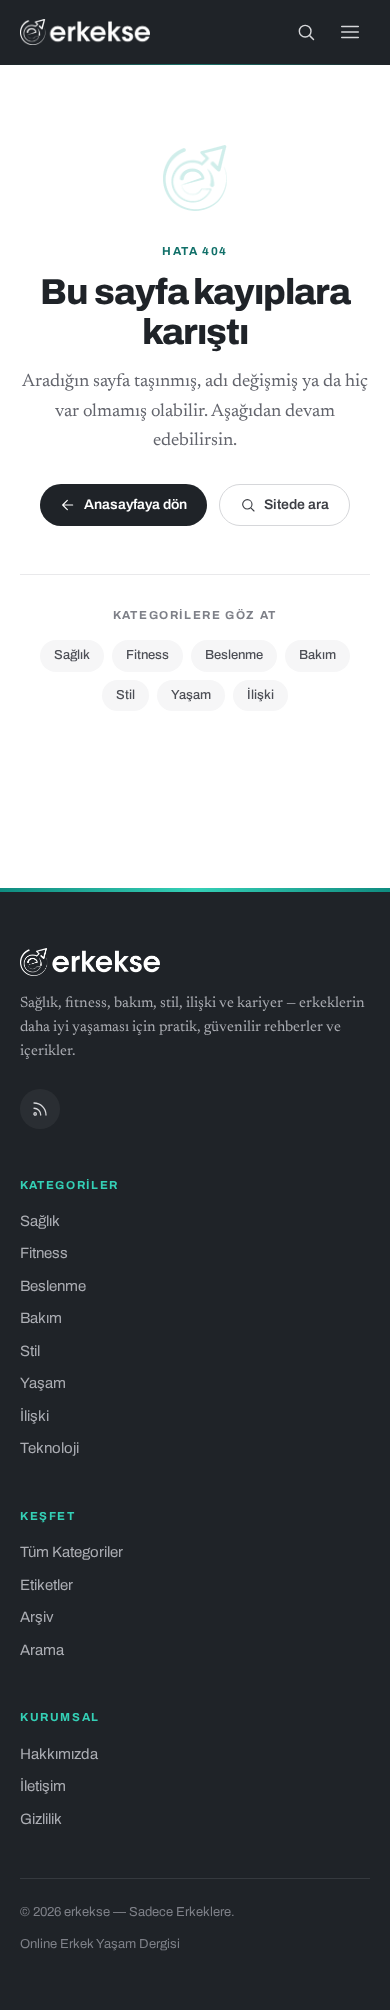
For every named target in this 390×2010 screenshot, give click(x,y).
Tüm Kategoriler (71, 1552)
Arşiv (37, 1617)
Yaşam (191, 695)
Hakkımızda (59, 1754)
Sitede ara (296, 504)
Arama (42, 1650)
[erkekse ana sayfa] (85, 32)
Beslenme (234, 655)
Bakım (317, 655)
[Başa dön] (348, 1984)
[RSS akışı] (40, 1109)
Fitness (147, 655)
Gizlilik (41, 1819)
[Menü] (350, 32)
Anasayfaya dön (135, 504)
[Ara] (306, 32)
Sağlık (72, 655)
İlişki (260, 695)
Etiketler (46, 1585)
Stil (125, 695)
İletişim (43, 1786)
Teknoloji (49, 1448)
